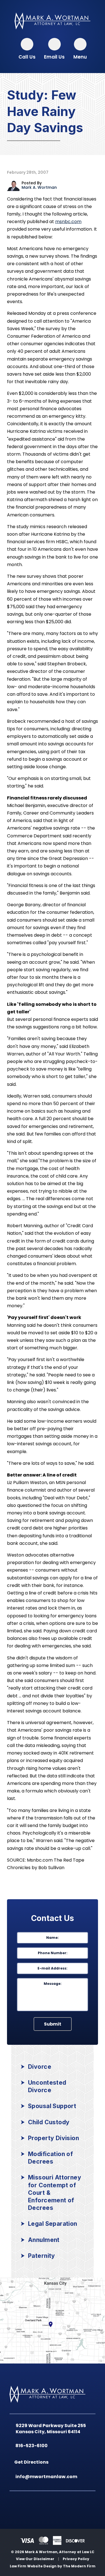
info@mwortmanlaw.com (47, 2477)
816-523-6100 (33, 2446)
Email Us (54, 57)
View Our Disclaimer (35, 2559)
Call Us (27, 57)
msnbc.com (68, 222)
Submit (53, 2024)
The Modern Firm (79, 2566)
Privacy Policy (76, 2559)
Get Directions (33, 2462)
